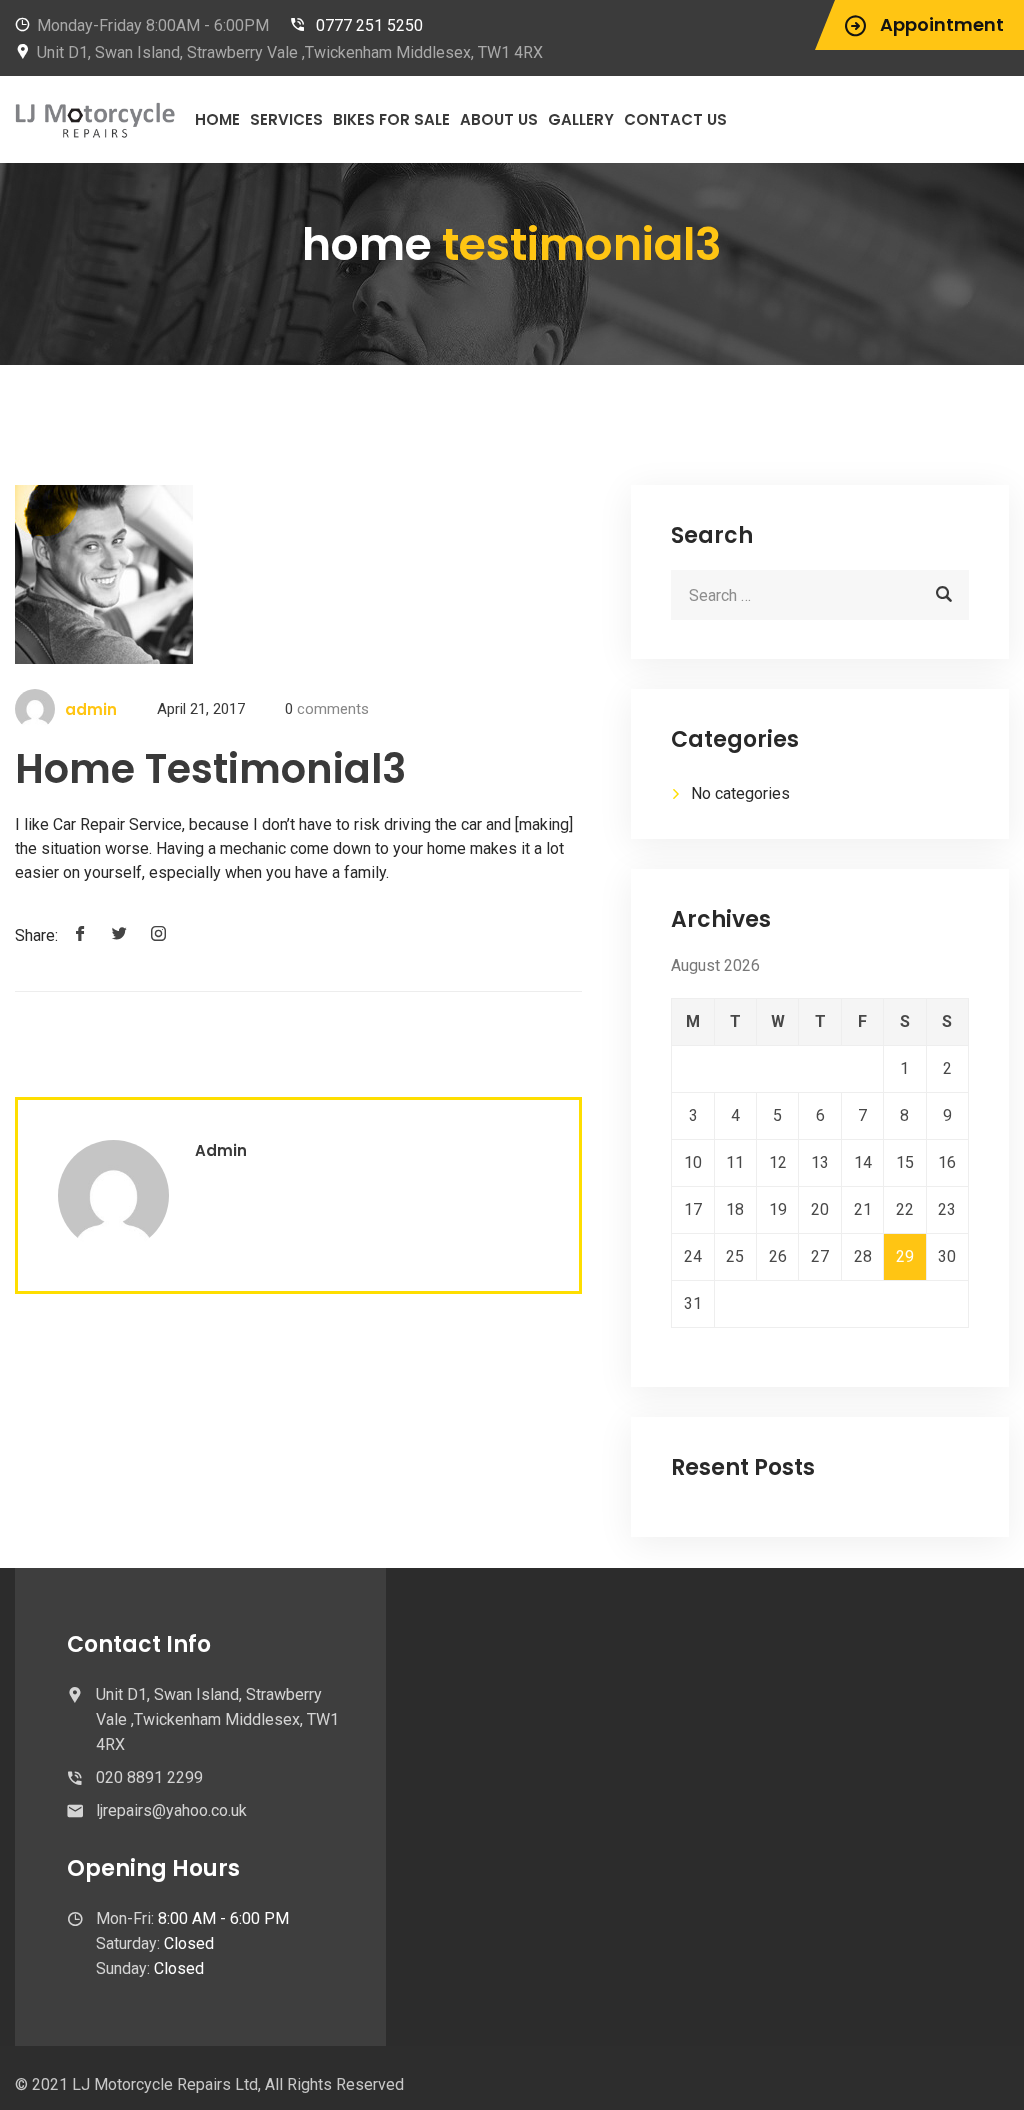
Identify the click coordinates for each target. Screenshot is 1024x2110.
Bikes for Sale (391, 119)
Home (217, 119)
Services (286, 119)
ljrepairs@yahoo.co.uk (171, 1810)
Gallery (581, 119)
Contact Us (675, 119)
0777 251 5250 (369, 25)
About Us (499, 119)
